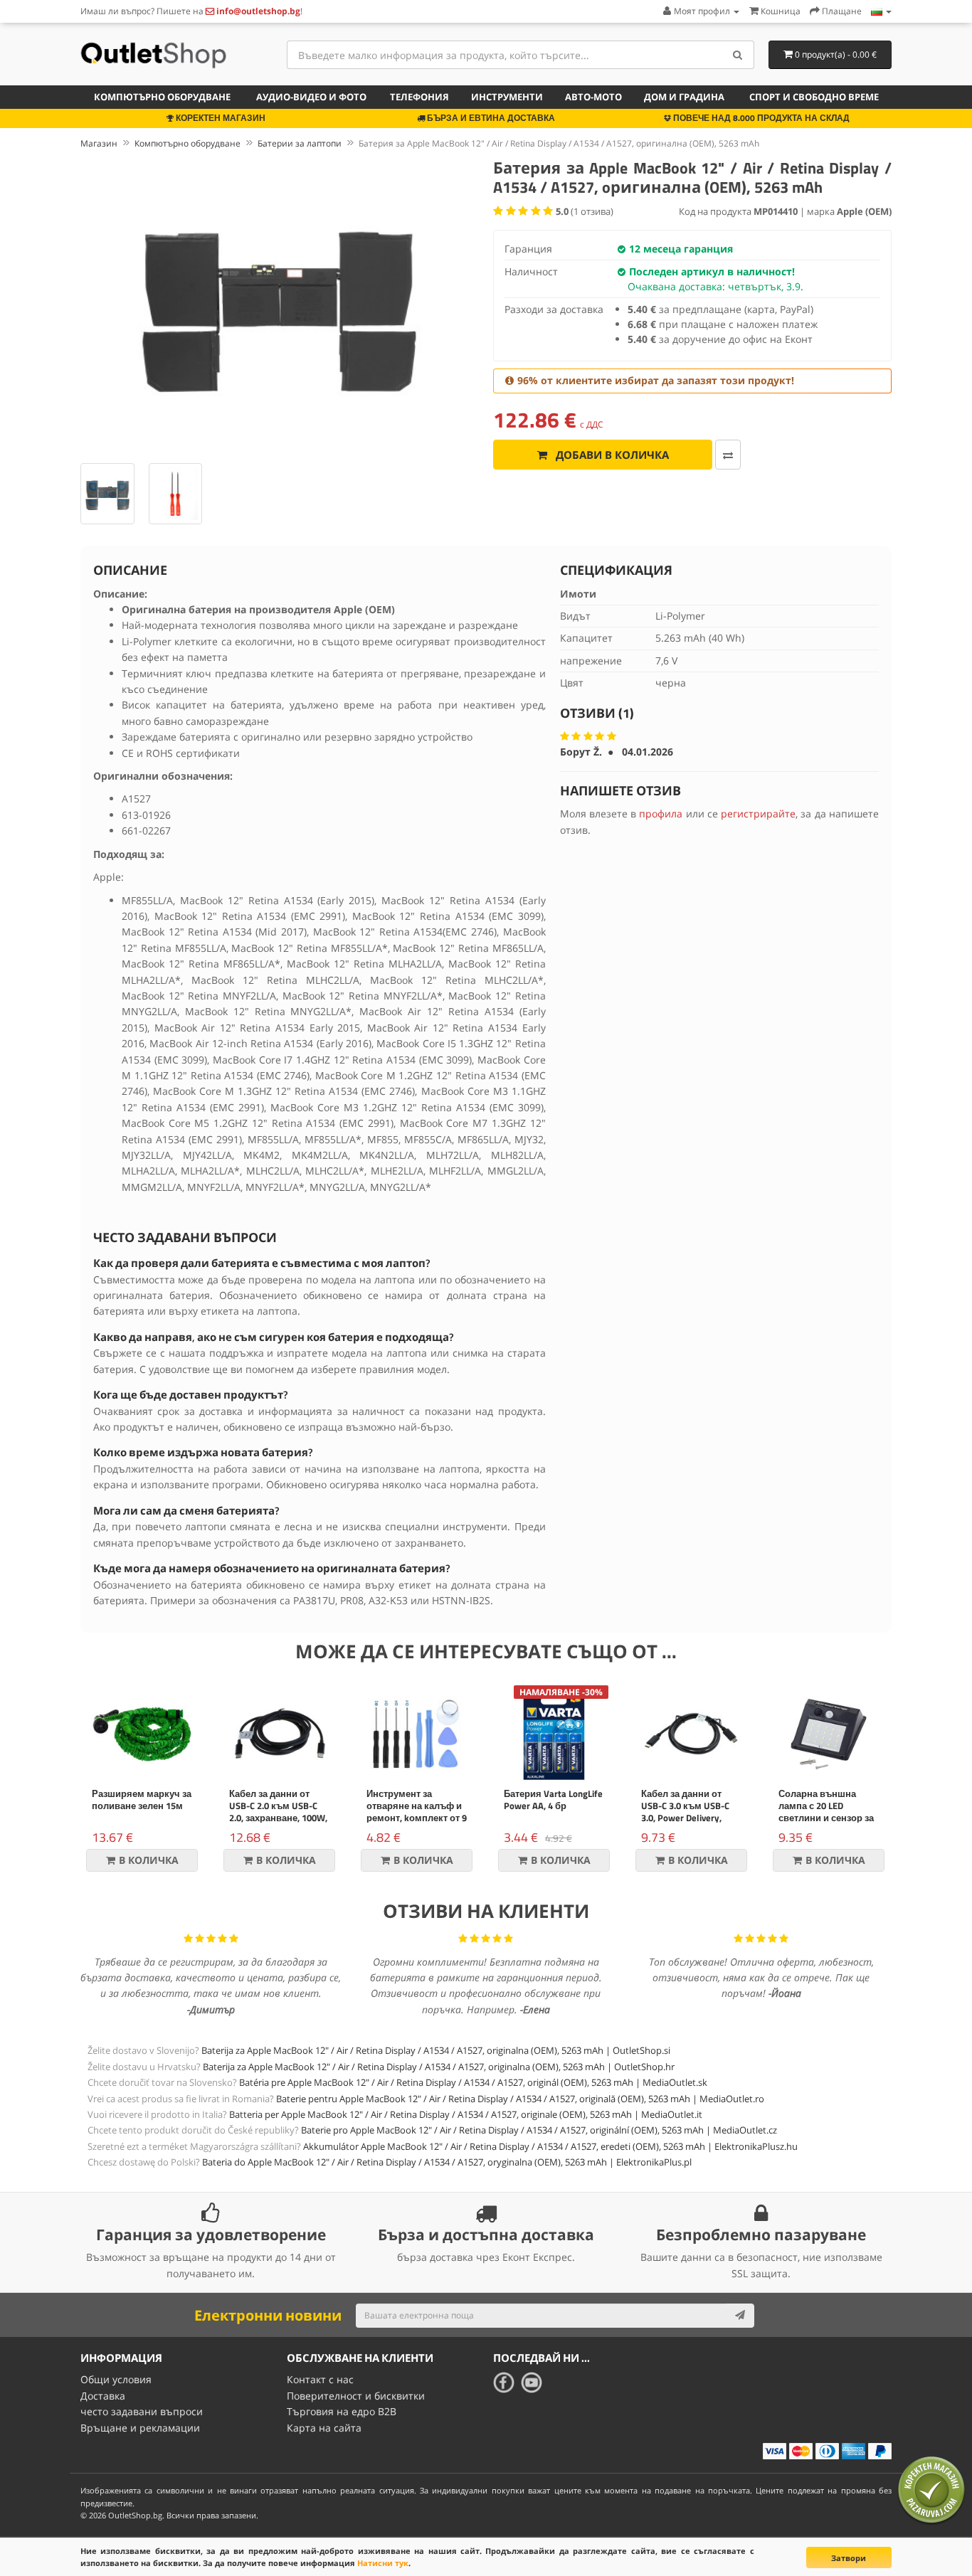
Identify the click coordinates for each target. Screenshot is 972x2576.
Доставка (103, 2396)
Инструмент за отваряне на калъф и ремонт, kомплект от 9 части (417, 1812)
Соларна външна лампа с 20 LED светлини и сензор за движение (826, 1812)
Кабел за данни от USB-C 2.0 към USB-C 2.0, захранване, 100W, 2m (278, 1812)
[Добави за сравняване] (728, 455)
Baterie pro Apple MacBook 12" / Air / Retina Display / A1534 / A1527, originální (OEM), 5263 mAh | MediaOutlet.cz (539, 2130)
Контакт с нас (320, 2379)
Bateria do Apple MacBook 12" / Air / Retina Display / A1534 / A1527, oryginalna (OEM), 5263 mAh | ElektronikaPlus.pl (447, 2162)
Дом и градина (684, 97)
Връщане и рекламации (140, 2428)
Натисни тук (383, 2563)
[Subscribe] (740, 2316)
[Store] (881, 11)
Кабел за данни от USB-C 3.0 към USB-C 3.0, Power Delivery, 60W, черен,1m (685, 1812)
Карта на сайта (324, 2428)
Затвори (849, 2558)
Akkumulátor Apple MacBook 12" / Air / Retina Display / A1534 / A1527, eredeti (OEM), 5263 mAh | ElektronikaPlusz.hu (550, 2146)
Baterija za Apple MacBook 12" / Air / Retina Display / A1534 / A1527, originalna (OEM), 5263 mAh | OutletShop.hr (439, 2067)
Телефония (419, 97)
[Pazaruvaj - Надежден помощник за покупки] (931, 2490)
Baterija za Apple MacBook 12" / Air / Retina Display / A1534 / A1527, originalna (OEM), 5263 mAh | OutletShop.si (436, 2050)
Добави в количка (611, 455)
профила (661, 813)
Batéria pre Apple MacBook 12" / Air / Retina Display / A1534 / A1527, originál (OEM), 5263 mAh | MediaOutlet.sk (473, 2082)
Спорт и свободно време (814, 97)
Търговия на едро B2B (342, 2411)
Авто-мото (593, 97)
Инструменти (507, 97)
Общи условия (116, 2379)
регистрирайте (758, 813)
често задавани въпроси (142, 2411)
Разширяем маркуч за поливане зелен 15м (142, 1800)
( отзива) (585, 211)
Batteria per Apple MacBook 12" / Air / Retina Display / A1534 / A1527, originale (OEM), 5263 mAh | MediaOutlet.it (466, 2114)
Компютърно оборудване (162, 97)
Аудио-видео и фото (311, 97)
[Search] (738, 55)
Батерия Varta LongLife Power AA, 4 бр (553, 1800)
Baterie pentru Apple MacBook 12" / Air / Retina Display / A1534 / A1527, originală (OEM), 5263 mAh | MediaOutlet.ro (520, 2099)
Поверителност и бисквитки (356, 2396)
